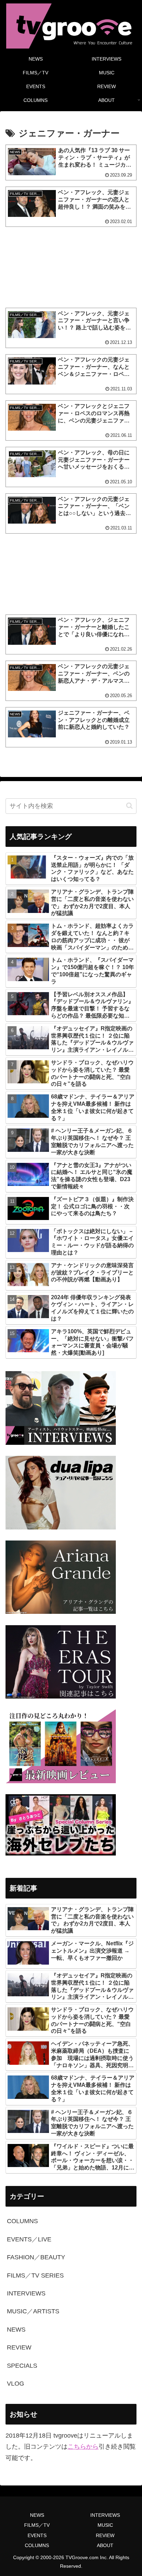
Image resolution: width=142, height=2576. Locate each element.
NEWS (37, 2515)
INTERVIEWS (105, 2515)
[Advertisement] (71, 267)
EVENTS (37, 2535)
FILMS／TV (37, 2525)
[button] (129, 806)
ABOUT (105, 2545)
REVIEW (105, 2535)
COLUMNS (37, 2545)
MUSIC (105, 2525)
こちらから (83, 2447)
